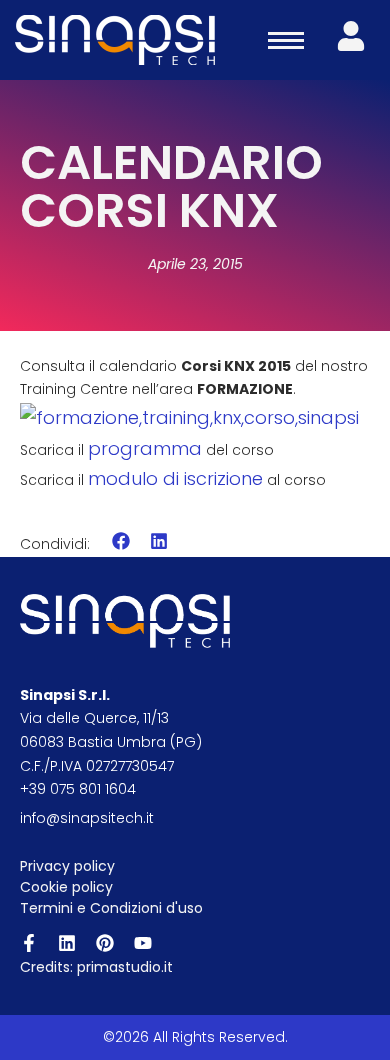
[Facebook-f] (29, 943)
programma (145, 448)
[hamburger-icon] (286, 40)
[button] (121, 541)
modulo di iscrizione (175, 478)
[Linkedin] (67, 943)
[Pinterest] (105, 943)
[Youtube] (143, 943)
